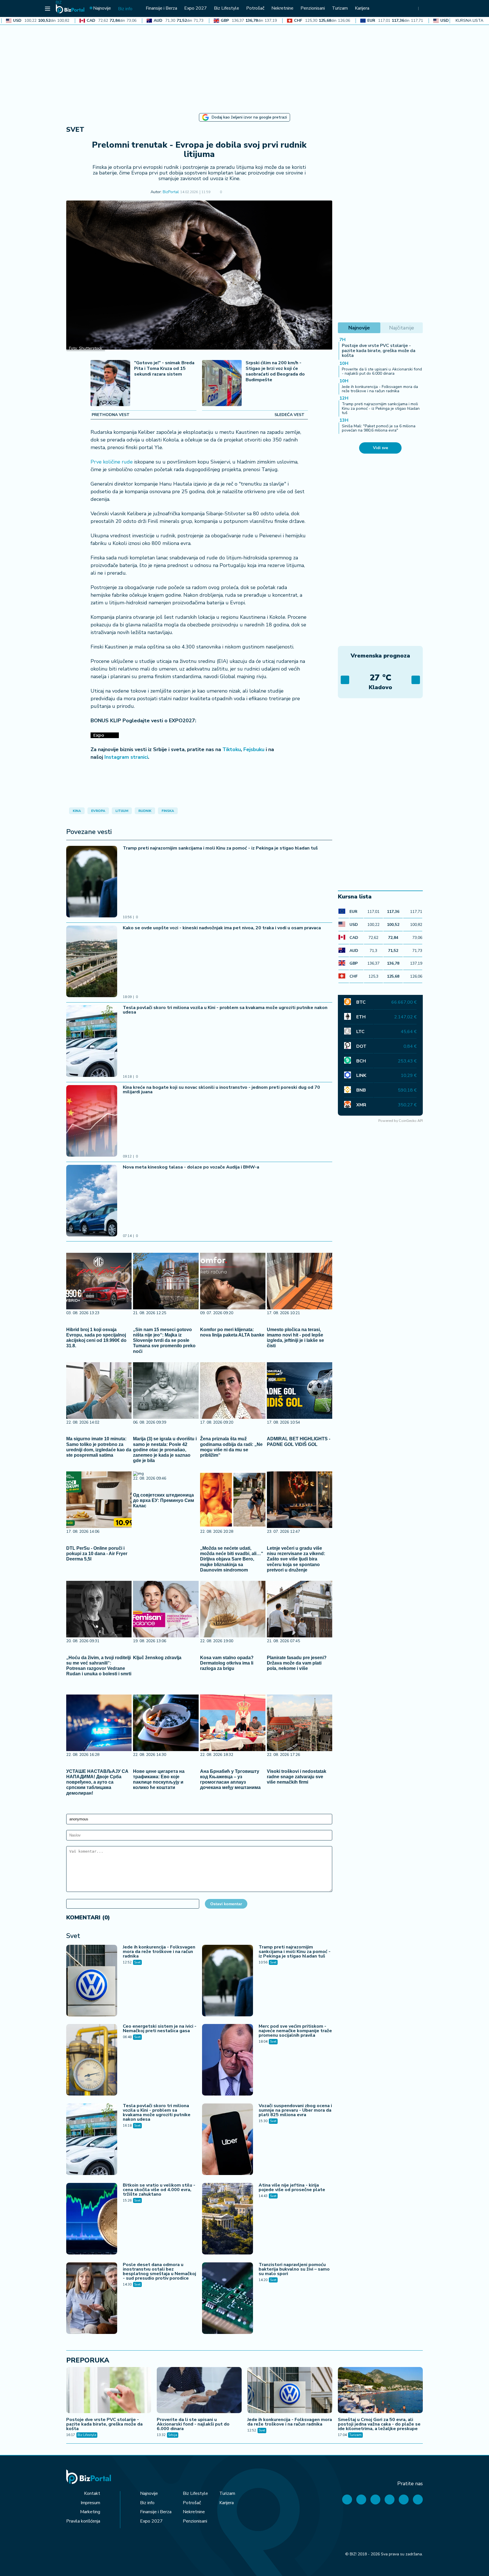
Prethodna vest (111, 415)
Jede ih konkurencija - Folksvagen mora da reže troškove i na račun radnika (159, 1952)
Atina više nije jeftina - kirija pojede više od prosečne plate (292, 2187)
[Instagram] (390, 2500)
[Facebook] (347, 2500)
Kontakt (92, 2493)
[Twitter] (361, 2500)
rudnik (145, 811)
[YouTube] (375, 2500)
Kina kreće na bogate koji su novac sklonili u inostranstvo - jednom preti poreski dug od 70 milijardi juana (221, 1090)
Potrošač (192, 2503)
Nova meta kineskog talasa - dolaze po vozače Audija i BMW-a (191, 1167)
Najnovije (149, 2493)
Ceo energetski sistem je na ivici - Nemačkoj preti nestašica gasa (160, 2029)
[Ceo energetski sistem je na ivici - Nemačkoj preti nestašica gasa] (92, 2060)
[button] (230, 192)
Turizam (355, 2435)
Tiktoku (232, 749)
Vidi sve (380, 448)
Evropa (98, 811)
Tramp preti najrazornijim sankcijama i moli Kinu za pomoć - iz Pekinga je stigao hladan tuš (220, 848)
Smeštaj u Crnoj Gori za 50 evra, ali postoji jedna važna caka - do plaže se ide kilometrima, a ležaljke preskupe (379, 2424)
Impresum (90, 2503)
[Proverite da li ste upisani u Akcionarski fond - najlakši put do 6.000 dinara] (199, 2391)
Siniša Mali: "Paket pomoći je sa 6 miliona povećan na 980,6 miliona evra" (379, 428)
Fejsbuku (254, 749)
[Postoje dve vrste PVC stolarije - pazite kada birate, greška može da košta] (109, 2391)
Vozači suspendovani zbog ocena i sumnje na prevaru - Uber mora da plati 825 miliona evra (295, 2110)
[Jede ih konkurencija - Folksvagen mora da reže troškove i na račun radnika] (92, 1981)
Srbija (173, 2435)
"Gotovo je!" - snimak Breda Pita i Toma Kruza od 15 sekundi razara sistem (164, 369)
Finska (168, 811)
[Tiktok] (418, 2500)
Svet (75, 130)
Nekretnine (194, 2512)
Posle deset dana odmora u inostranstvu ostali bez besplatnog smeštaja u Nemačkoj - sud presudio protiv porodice (159, 2271)
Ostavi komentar (226, 1904)
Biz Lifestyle (87, 2435)
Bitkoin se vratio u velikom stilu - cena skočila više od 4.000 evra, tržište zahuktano (159, 2190)
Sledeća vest (289, 415)
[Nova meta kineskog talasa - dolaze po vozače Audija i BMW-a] (92, 1201)
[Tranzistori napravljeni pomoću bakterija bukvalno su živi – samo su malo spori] (228, 2299)
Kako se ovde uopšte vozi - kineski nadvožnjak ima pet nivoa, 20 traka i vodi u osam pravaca (222, 928)
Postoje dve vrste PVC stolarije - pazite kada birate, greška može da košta (379, 351)
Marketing (90, 2512)
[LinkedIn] (404, 2500)
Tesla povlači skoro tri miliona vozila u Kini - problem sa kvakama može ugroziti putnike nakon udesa (225, 1010)
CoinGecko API (411, 1121)
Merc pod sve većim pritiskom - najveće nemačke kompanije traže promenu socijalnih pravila (295, 2031)
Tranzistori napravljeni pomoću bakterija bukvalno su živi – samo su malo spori (294, 2269)
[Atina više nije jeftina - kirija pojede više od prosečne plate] (228, 2219)
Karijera (227, 2503)
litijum (122, 811)
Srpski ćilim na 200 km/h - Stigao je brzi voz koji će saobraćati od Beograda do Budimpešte (275, 371)
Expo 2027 (151, 2521)
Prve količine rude (112, 462)
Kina (77, 811)
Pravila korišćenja (83, 2521)
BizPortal (171, 192)
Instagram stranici (126, 757)
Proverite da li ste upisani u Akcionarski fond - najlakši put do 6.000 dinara (382, 371)
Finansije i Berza (156, 2512)
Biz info (147, 2503)
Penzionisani (195, 2521)
